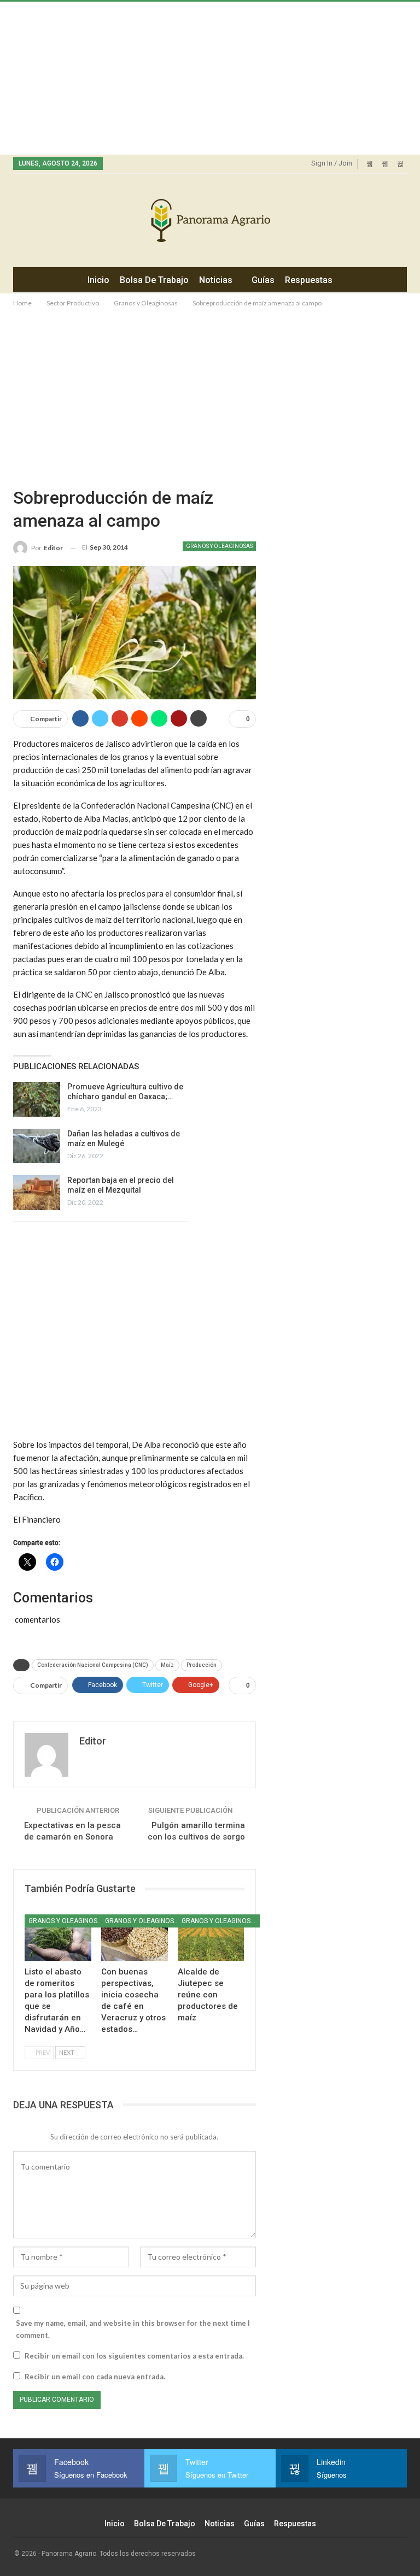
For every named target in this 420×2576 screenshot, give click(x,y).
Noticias (216, 280)
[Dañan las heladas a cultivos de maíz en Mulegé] (37, 1146)
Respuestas (309, 280)
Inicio (98, 280)
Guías (263, 280)
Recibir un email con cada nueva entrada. (95, 2377)
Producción (202, 1665)
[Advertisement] (210, 78)
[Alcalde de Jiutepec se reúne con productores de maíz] (211, 1938)
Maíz (167, 1665)
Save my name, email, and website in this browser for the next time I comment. (133, 2329)
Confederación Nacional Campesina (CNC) (93, 1665)
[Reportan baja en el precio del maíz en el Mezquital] (37, 1193)
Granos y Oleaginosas (219, 546)
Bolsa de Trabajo (154, 280)
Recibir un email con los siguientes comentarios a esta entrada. (134, 2356)
